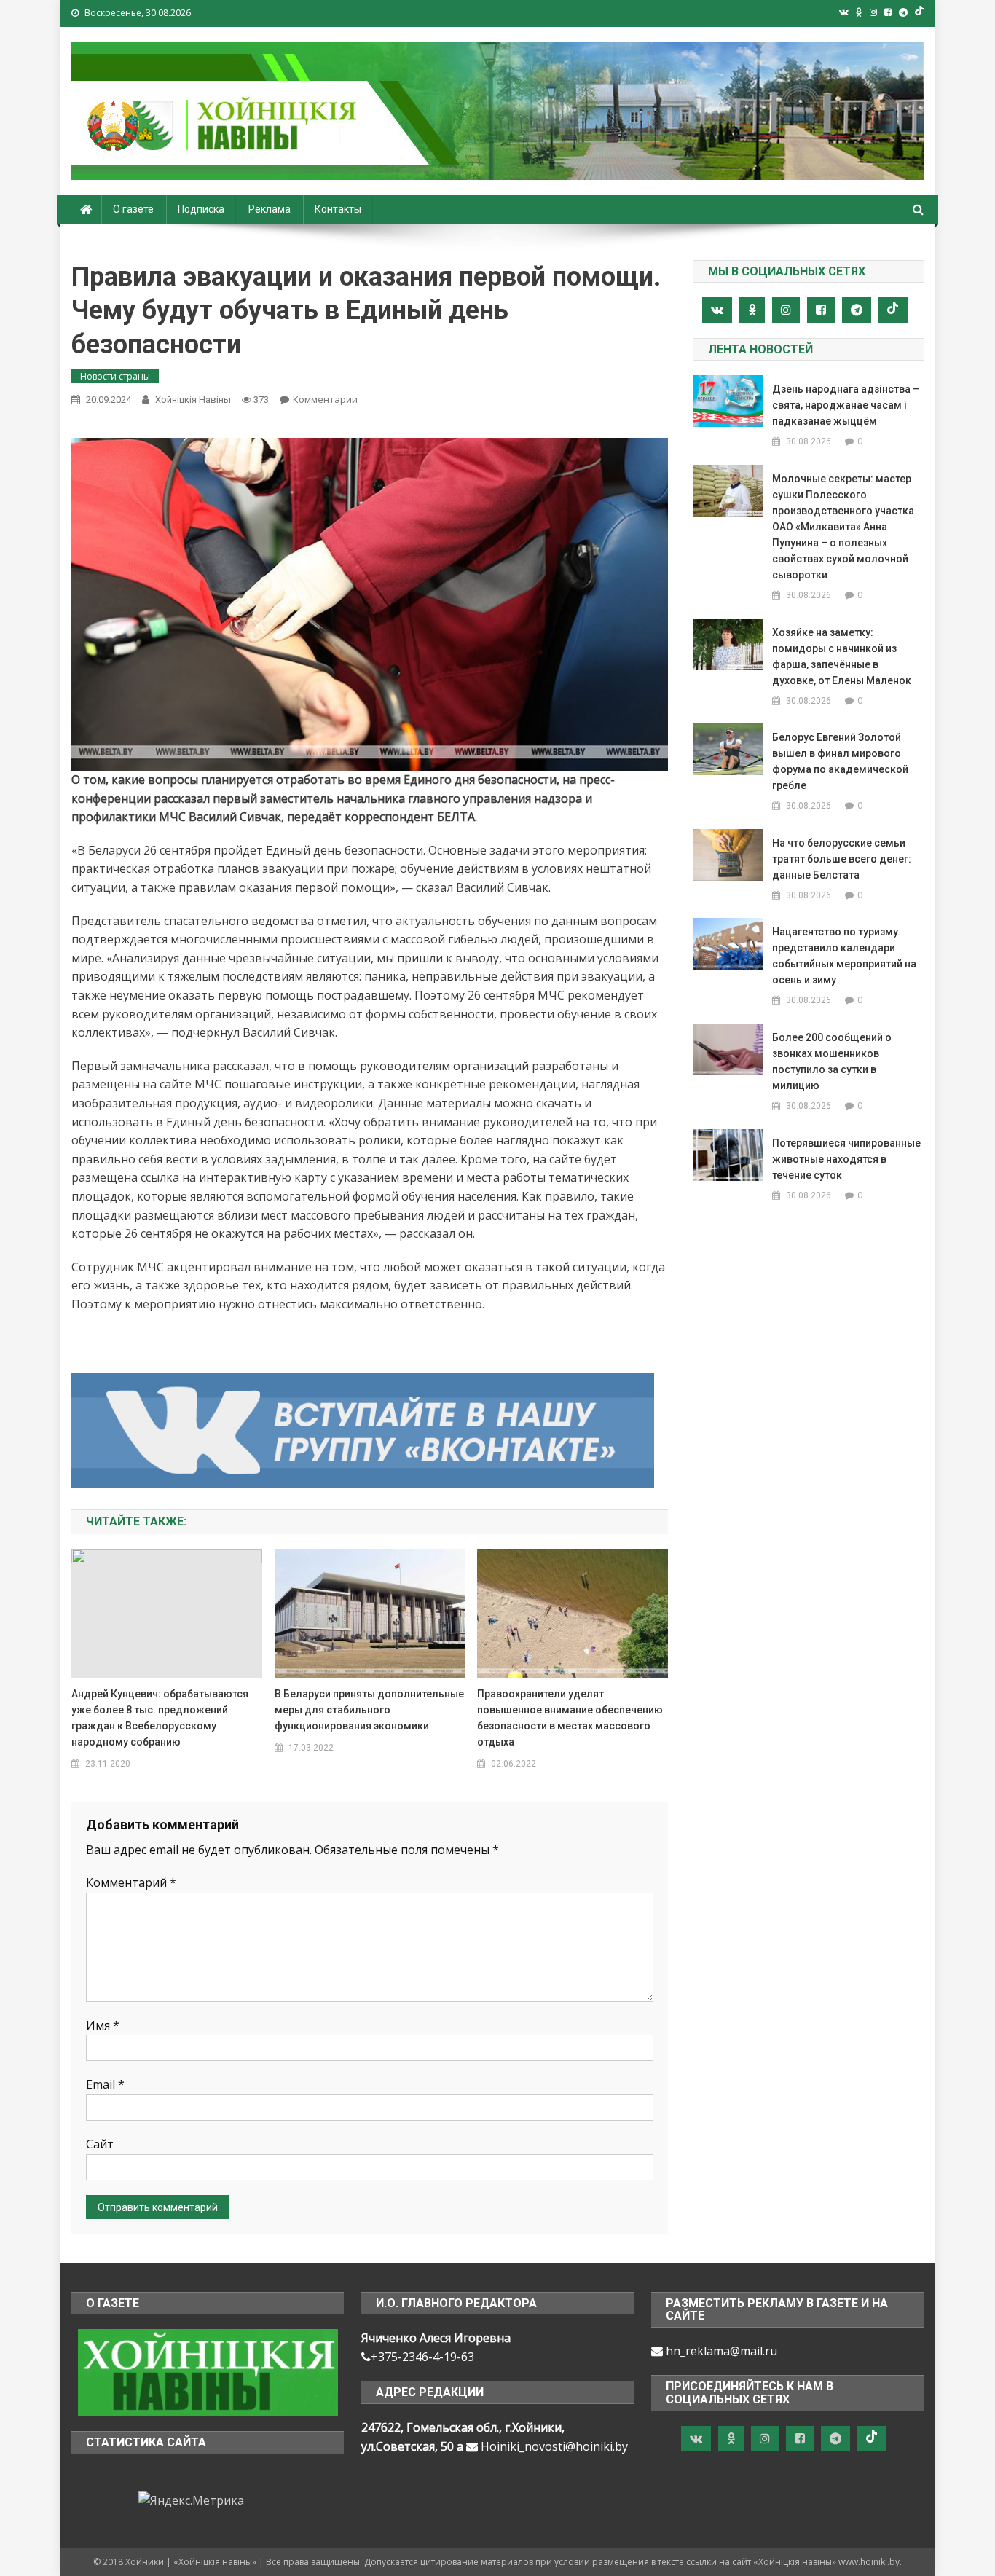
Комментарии (325, 399)
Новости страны (115, 376)
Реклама (270, 209)
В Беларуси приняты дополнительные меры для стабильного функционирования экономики (369, 1710)
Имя (103, 2025)
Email (105, 2084)
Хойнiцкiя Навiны (193, 400)
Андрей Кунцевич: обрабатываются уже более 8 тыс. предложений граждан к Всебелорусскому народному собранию (160, 1718)
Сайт (100, 2144)
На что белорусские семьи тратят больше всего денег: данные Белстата (842, 859)
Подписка (201, 209)
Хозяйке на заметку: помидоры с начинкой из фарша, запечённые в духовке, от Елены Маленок (842, 656)
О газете (133, 209)
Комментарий (131, 1882)
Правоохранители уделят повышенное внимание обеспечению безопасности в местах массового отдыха (570, 1718)
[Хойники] (208, 2372)
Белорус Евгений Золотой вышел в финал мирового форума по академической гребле (840, 761)
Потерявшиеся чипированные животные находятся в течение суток (846, 1159)
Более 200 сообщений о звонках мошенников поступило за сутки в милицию (832, 1061)
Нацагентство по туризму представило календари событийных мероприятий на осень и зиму (844, 956)
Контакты (338, 209)
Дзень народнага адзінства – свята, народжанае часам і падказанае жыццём (846, 405)
